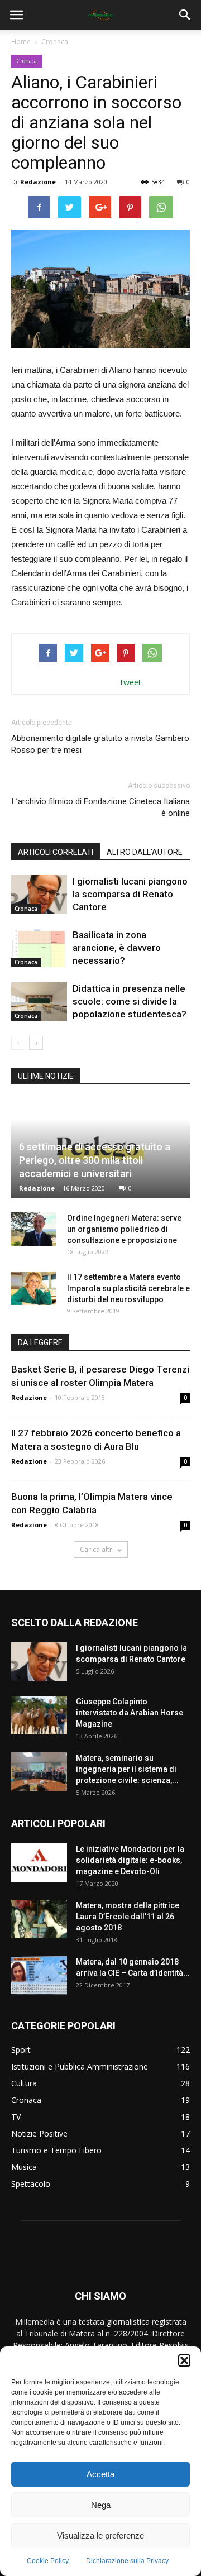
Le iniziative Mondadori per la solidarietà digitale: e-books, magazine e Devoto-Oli (130, 1860)
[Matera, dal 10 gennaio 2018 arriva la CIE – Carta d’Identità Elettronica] (39, 1975)
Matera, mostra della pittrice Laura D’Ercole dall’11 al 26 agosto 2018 (128, 1917)
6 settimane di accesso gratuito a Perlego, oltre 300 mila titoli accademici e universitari (95, 1160)
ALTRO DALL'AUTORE (145, 852)
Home (21, 42)
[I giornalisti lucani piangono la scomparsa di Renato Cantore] (39, 894)
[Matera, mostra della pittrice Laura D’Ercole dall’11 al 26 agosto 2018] (39, 1919)
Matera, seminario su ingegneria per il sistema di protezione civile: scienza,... (127, 1769)
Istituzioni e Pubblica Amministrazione (80, 2066)
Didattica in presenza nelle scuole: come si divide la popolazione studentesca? (130, 1001)
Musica (24, 2167)
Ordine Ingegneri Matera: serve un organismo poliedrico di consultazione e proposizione (124, 1229)
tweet (131, 682)
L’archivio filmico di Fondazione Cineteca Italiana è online (101, 807)
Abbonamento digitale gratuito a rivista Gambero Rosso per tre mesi (100, 744)
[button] (184, 2360)
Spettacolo (31, 2184)
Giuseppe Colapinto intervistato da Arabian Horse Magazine (130, 1713)
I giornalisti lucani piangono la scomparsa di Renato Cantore (130, 894)
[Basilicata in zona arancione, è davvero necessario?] (39, 948)
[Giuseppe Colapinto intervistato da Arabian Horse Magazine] (39, 1715)
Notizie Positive (39, 2133)
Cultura (24, 2083)
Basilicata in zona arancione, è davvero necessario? (117, 948)
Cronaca (55, 42)
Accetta (100, 2474)
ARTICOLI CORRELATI (56, 852)
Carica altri (97, 1549)
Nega (101, 2505)
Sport (21, 2050)
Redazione (38, 182)
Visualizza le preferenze (100, 2536)
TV (16, 2117)
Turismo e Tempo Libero (56, 2150)
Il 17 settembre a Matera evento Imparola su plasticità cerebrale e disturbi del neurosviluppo (128, 1288)
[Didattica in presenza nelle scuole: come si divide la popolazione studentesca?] (39, 1002)
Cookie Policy (48, 2561)
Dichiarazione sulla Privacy (127, 2561)
